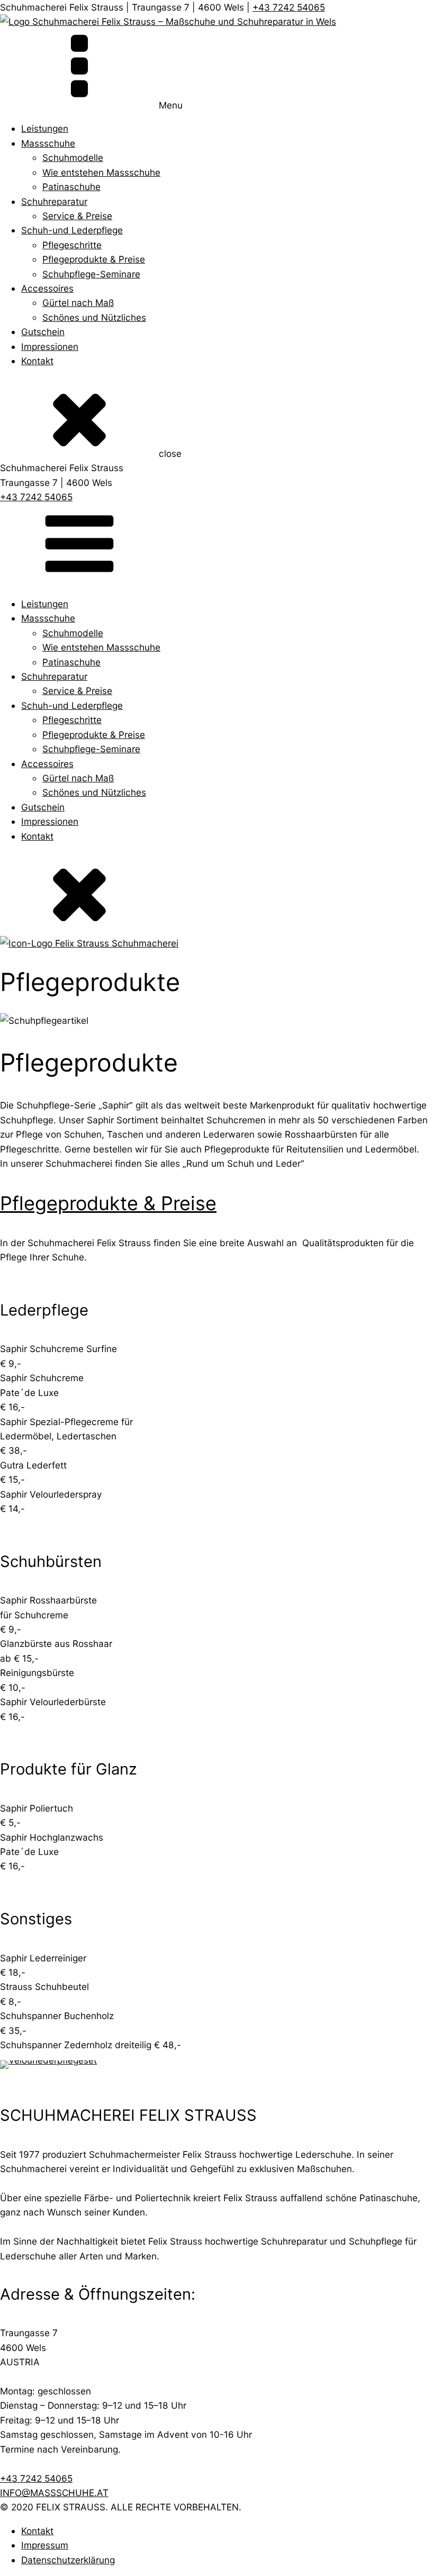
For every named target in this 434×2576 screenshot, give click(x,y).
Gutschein (43, 332)
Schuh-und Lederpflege (72, 230)
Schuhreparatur (54, 201)
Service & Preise (77, 216)
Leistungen (45, 128)
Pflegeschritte (72, 245)
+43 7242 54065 (289, 7)
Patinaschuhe (71, 187)
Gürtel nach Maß (78, 303)
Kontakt (37, 361)
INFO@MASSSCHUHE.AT (54, 2493)
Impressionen (50, 346)
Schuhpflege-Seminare (91, 274)
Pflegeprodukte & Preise (94, 259)
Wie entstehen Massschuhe (101, 172)
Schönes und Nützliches (94, 317)
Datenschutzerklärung (68, 2560)
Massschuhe (48, 143)
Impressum (45, 2545)
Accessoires (47, 288)
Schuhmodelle (73, 157)
